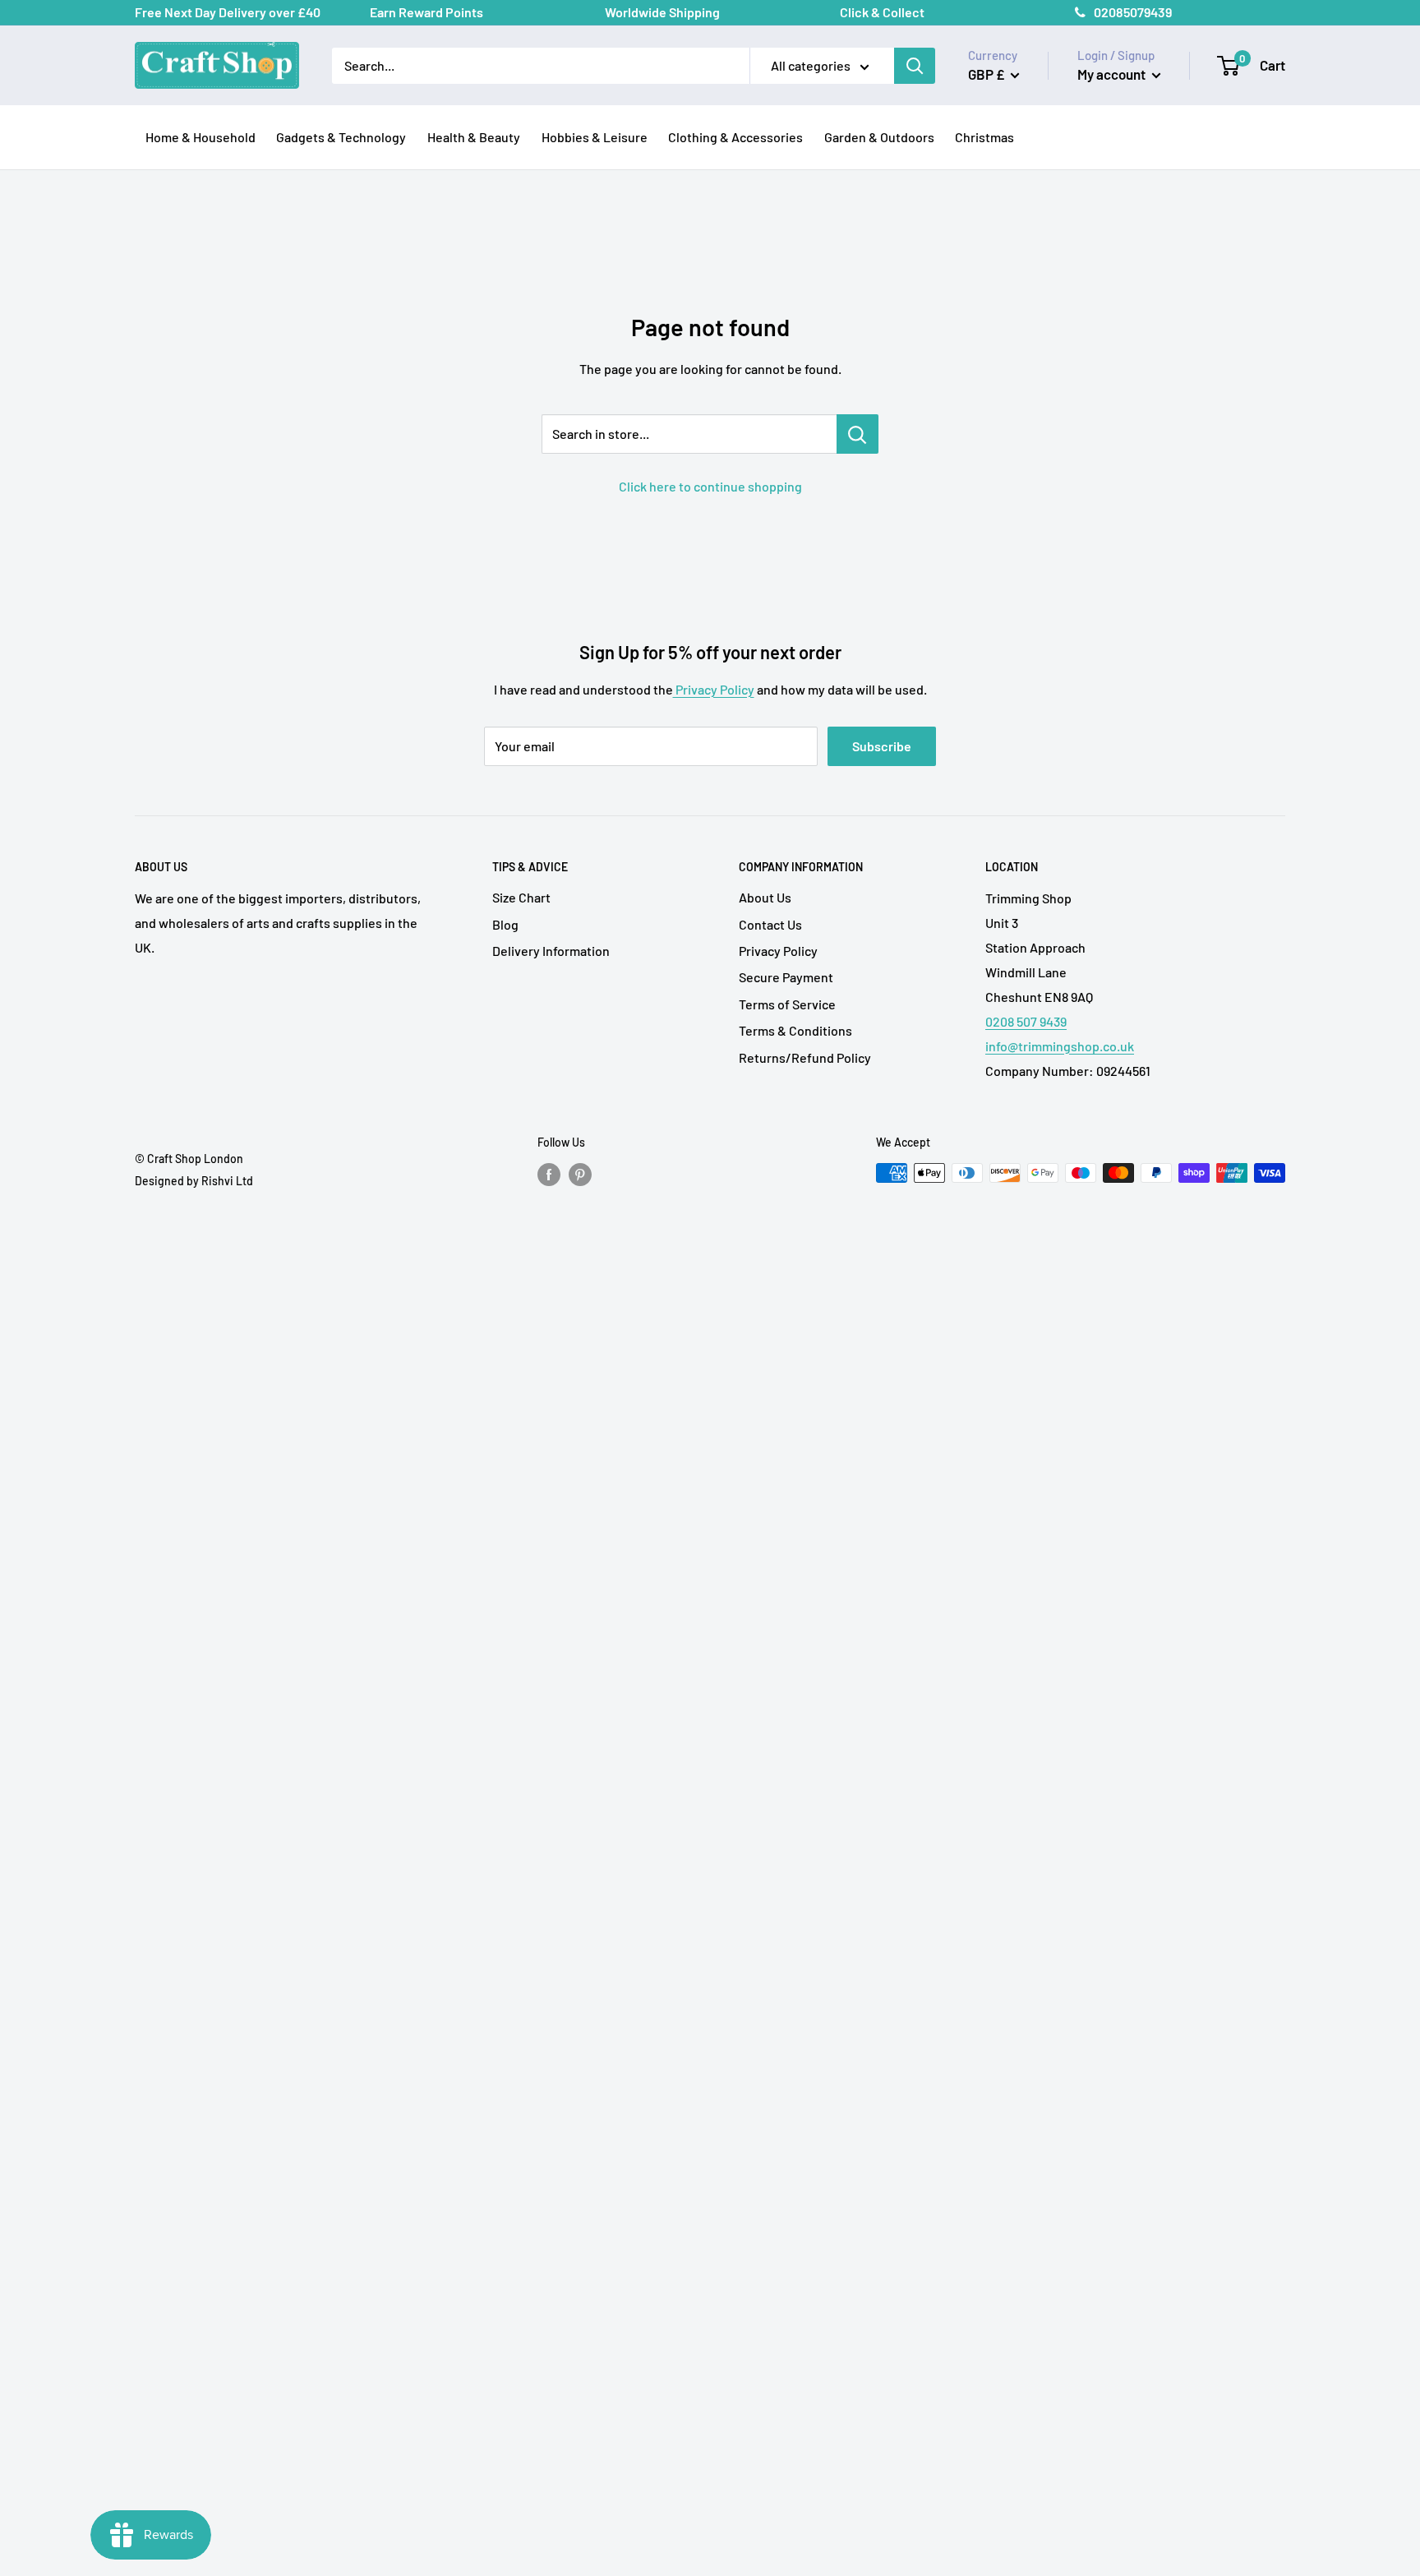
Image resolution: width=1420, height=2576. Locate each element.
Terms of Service (787, 1004)
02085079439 (1133, 12)
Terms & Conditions (795, 1030)
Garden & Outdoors (879, 137)
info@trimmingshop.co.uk (1060, 1046)
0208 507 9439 (1026, 1021)
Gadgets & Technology (341, 137)
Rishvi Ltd (227, 1181)
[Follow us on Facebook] (549, 1175)
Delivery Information (551, 951)
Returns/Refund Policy (805, 1057)
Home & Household (201, 137)
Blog (505, 924)
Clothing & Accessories (735, 137)
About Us (765, 897)
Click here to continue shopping (710, 486)
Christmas (984, 137)
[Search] (915, 66)
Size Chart (521, 897)
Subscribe (882, 746)
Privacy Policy (714, 689)
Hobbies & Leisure (595, 137)
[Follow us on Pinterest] (580, 1175)
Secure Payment (786, 977)
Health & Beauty (474, 137)
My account (1113, 74)
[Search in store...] (858, 434)
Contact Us (770, 924)
